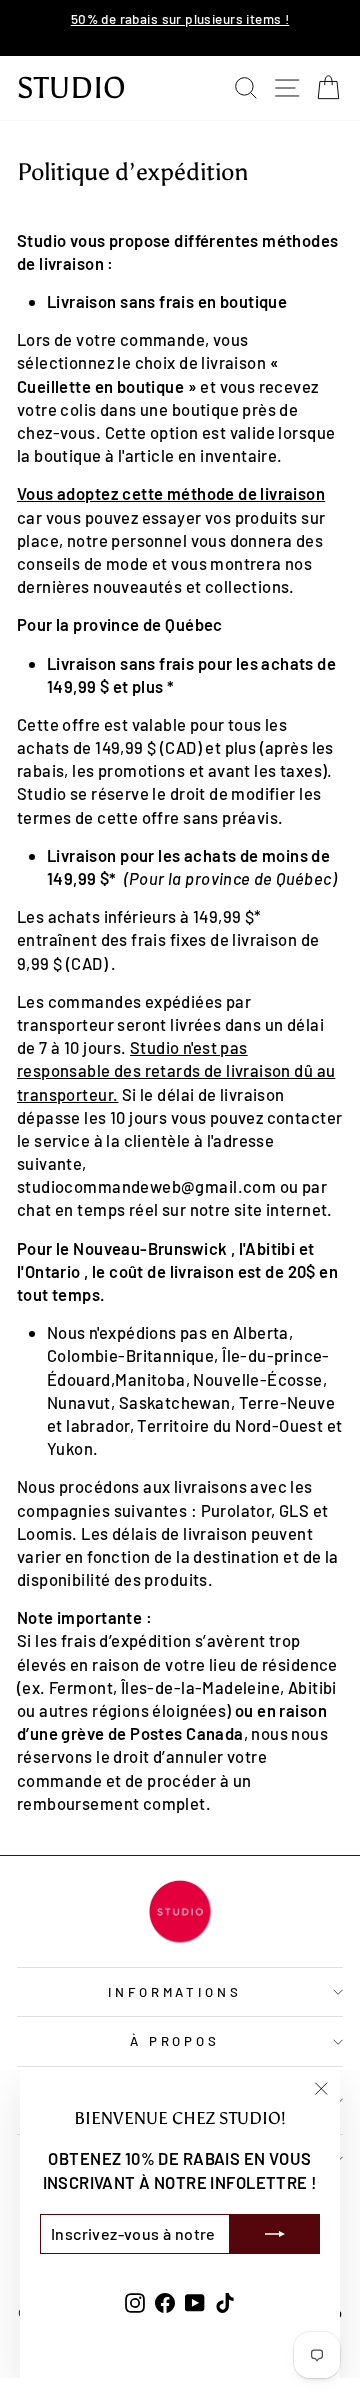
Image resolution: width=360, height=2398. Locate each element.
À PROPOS (175, 2041)
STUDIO (71, 88)
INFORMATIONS (175, 1992)
